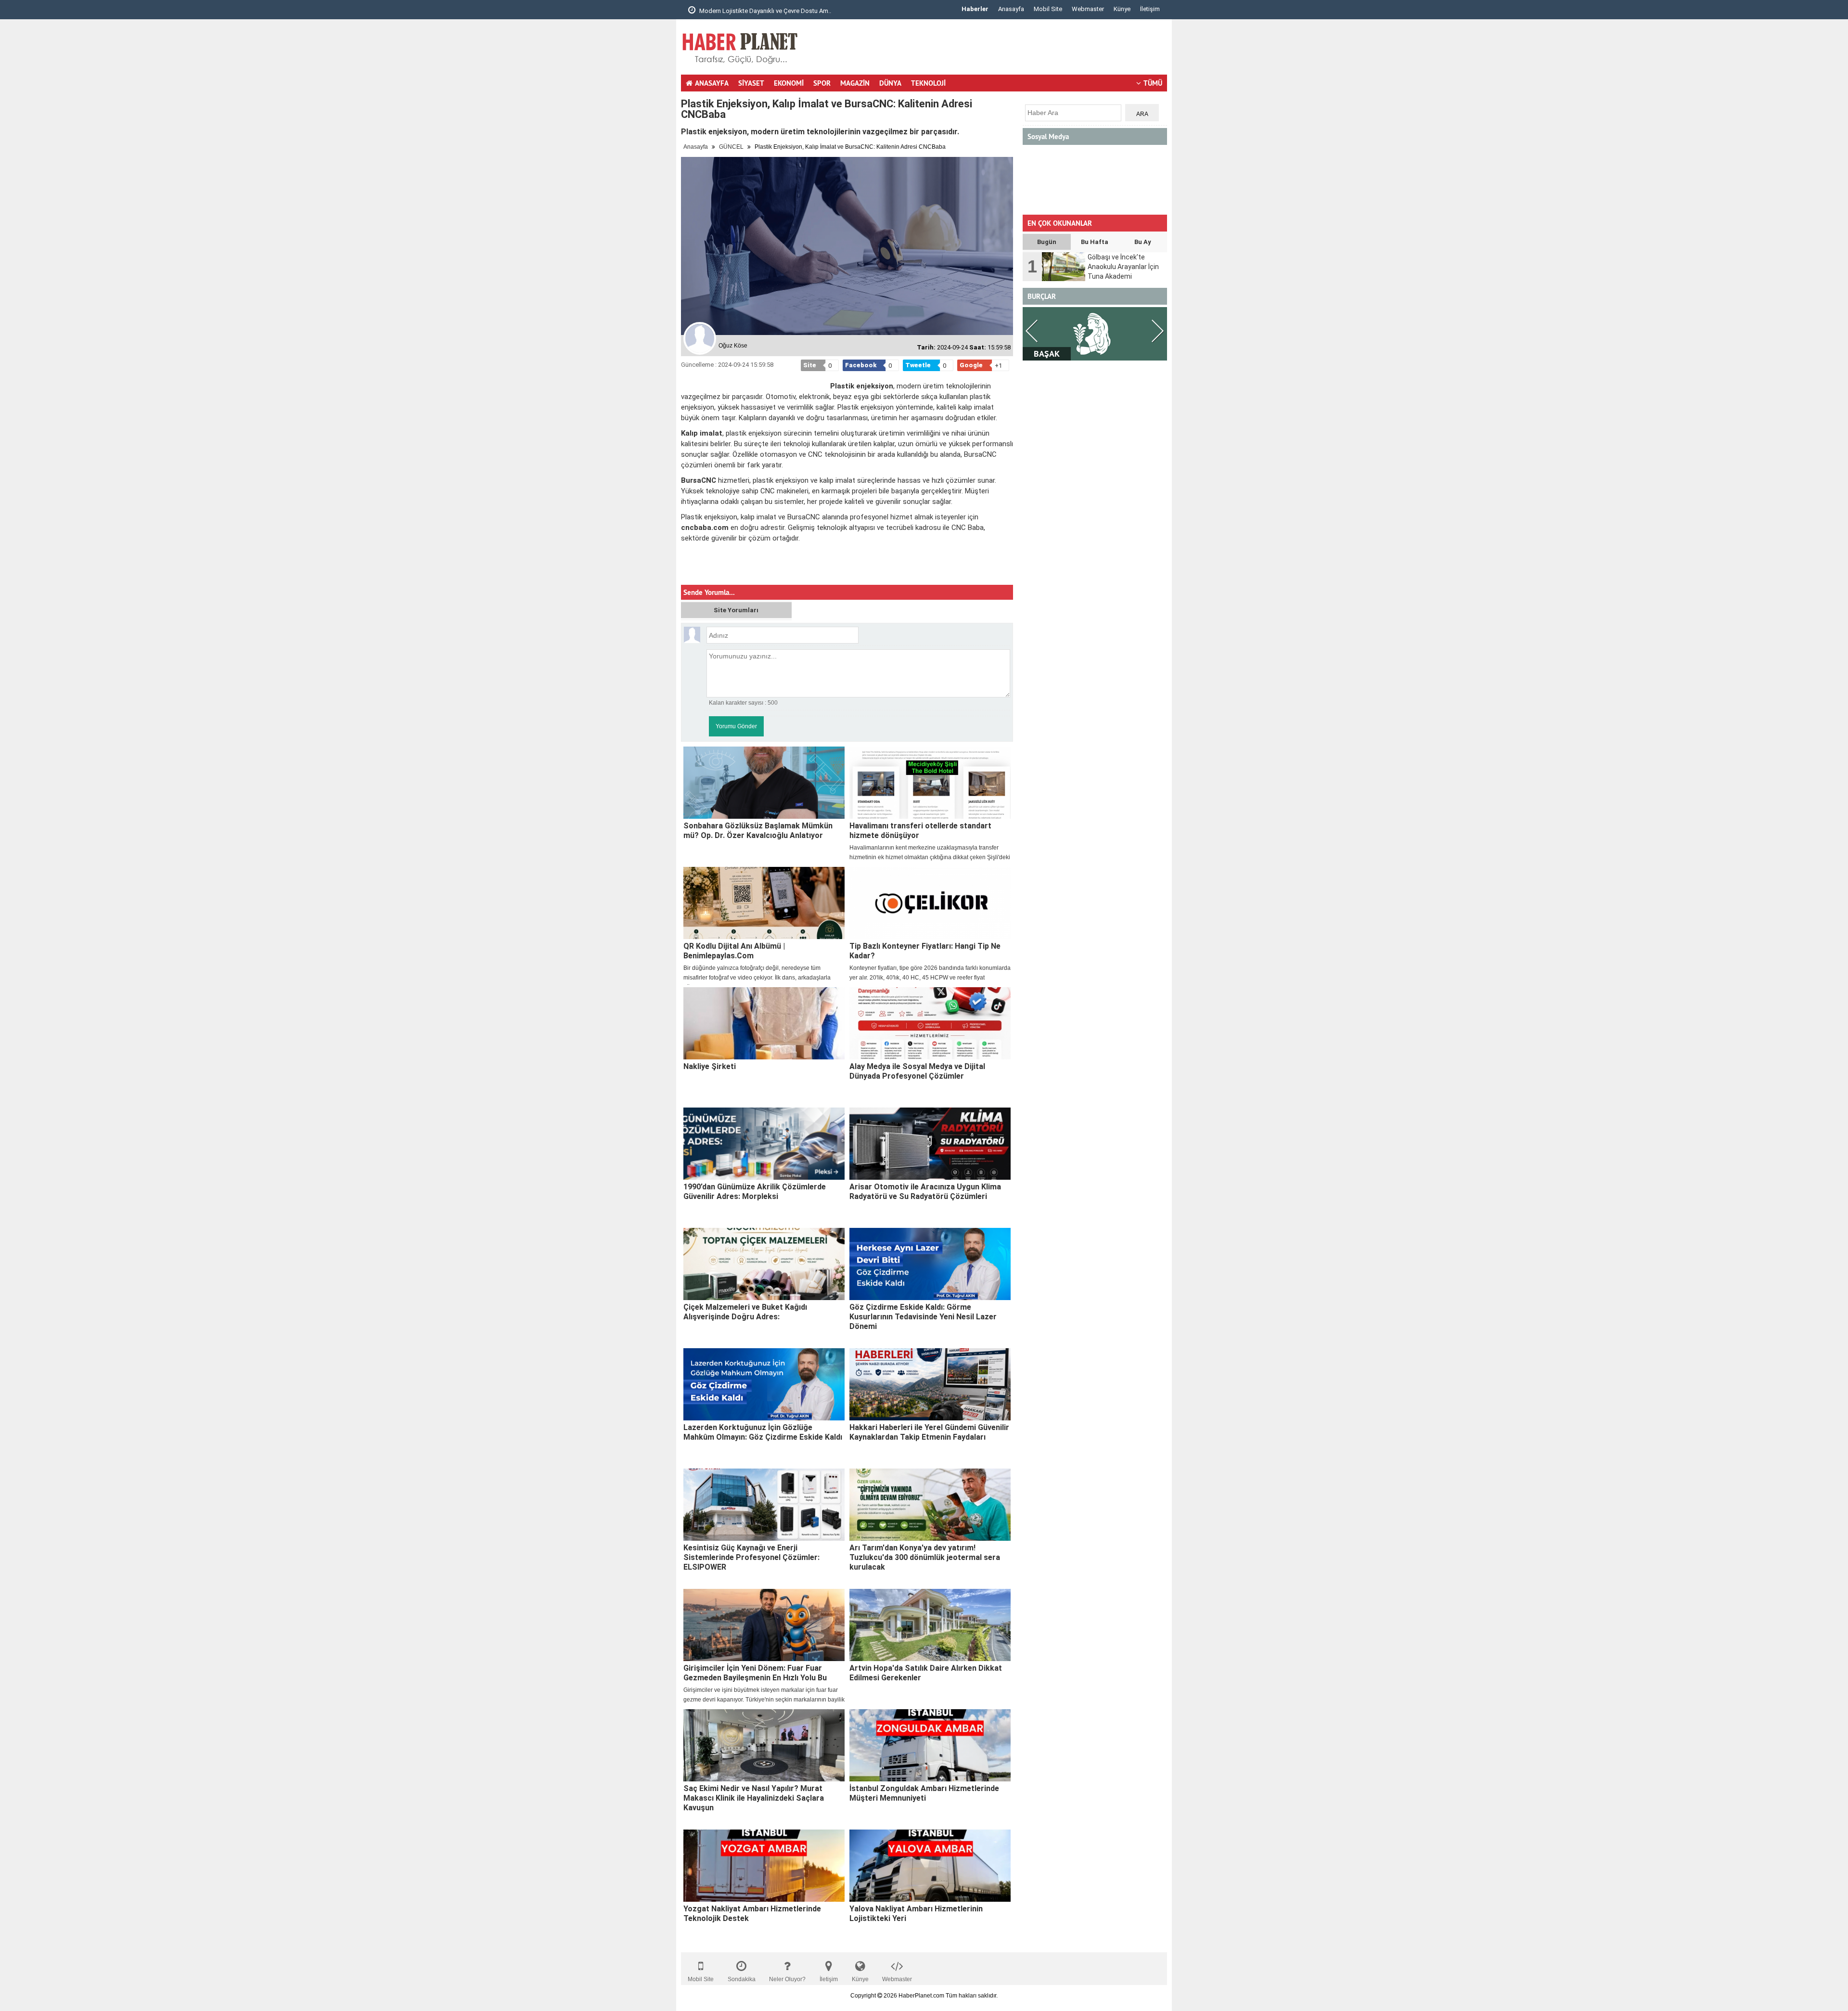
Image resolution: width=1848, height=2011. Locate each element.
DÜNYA (890, 83)
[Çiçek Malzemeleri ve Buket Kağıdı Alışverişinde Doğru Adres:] (764, 1264)
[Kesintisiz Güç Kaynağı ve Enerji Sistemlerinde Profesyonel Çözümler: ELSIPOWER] (764, 1505)
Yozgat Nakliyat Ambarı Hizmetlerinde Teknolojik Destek (752, 1914)
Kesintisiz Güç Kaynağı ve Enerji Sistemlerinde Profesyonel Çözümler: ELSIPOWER (751, 1557)
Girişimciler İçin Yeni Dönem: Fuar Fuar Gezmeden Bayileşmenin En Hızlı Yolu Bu (755, 1673)
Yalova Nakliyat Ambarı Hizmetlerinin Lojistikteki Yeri (916, 1914)
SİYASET (751, 83)
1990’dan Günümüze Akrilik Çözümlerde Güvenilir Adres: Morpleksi (755, 1192)
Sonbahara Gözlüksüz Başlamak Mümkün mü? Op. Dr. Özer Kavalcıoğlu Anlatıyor (758, 831)
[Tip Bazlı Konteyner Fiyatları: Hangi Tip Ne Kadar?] (930, 903)
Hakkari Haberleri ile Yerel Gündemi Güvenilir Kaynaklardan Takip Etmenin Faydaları (929, 1432)
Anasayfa (1011, 9)
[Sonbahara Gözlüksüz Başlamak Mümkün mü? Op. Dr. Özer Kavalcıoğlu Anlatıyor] (764, 783)
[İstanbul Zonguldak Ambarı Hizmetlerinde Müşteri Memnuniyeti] (930, 1745)
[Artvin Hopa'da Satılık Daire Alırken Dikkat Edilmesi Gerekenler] (930, 1625)
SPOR (822, 83)
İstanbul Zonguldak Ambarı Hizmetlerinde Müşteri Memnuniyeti (924, 1793)
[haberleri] (687, 569)
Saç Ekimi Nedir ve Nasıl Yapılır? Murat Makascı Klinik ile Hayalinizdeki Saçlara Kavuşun (754, 1798)
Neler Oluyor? (787, 1979)
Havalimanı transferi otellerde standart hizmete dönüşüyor (920, 831)
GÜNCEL (731, 147)
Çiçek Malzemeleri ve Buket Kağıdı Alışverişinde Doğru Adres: (745, 1312)
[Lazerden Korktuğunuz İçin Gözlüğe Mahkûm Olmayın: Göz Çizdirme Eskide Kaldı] (764, 1384)
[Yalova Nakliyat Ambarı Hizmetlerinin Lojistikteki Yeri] (930, 1866)
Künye (1122, 9)
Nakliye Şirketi (710, 1066)
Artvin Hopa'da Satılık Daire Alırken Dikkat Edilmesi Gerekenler (926, 1673)
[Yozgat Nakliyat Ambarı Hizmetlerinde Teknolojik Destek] (764, 1866)
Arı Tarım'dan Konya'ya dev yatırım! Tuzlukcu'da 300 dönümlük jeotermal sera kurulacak (925, 1557)
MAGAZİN (855, 83)
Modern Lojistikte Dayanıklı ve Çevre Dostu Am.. (764, 11)
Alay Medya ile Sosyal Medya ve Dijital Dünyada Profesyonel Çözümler (917, 1071)
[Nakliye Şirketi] (764, 1023)
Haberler (975, 9)
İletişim (1150, 9)
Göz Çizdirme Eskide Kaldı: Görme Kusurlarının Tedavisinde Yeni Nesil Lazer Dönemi (923, 1317)
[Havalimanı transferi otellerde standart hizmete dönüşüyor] (930, 783)
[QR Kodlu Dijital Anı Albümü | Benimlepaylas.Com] (764, 903)
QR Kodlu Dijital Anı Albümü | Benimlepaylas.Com (734, 951)
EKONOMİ (789, 83)
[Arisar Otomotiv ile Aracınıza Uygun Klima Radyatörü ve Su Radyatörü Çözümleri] (930, 1144)
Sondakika (742, 1979)
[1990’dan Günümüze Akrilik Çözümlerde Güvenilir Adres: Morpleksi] (764, 1144)
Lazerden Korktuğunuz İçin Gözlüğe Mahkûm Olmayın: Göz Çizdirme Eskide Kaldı (763, 1432)
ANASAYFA (712, 83)
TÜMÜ (1153, 83)
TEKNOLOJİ (928, 83)
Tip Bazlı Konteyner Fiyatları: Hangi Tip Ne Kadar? (925, 951)
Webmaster (1088, 9)
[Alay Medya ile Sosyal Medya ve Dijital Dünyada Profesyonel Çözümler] (930, 1023)
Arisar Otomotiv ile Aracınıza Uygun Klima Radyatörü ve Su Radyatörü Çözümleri (925, 1192)
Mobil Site (1048, 9)
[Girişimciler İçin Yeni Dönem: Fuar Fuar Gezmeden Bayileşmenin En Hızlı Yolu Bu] (764, 1625)
